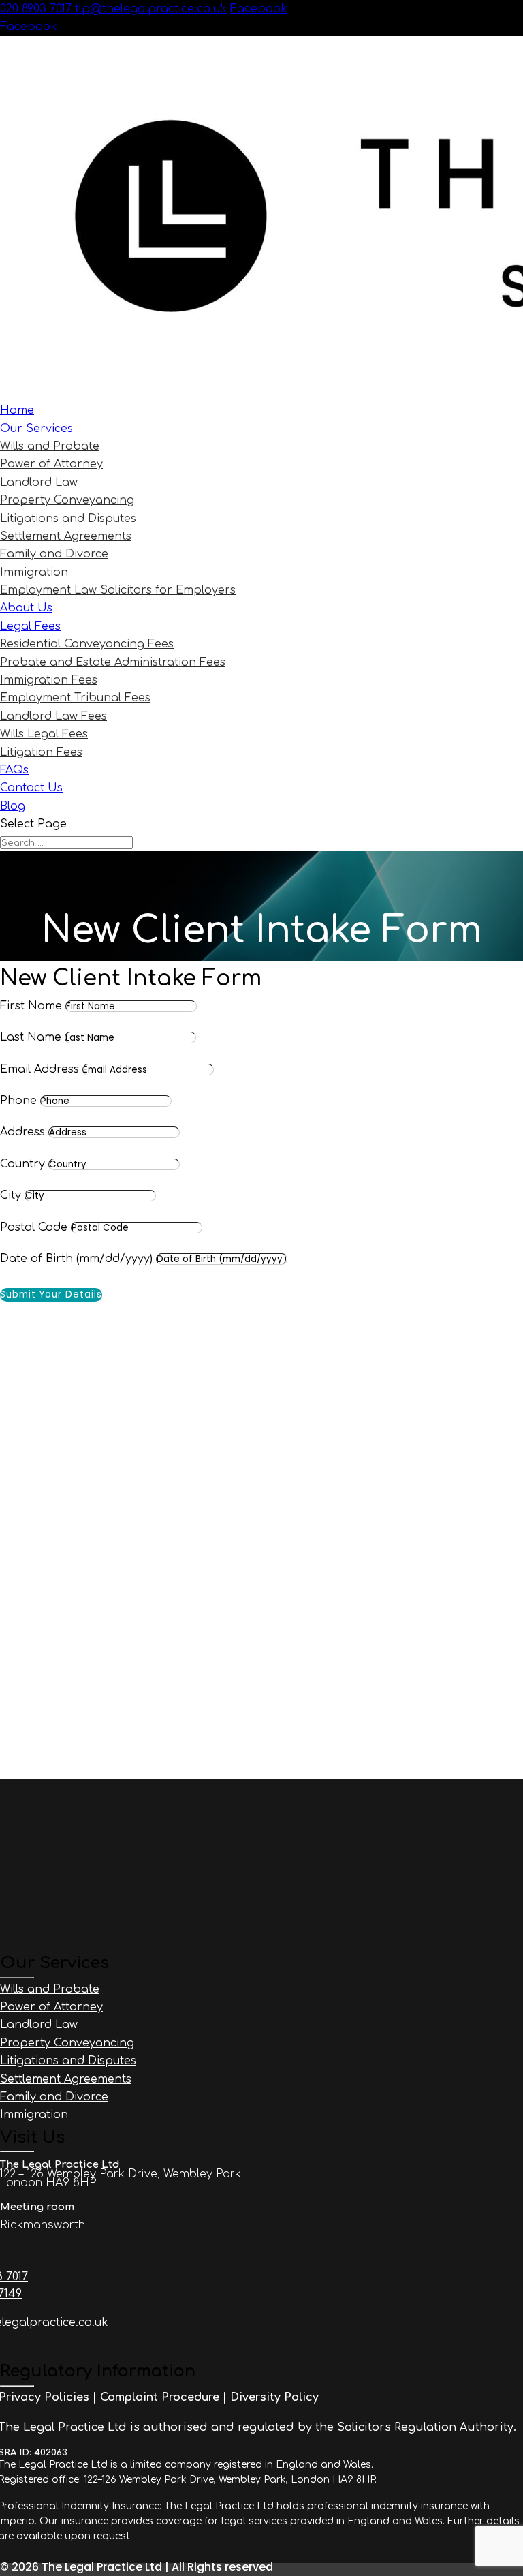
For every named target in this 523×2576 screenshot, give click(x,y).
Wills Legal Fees (44, 734)
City (11, 1195)
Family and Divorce (54, 554)
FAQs (14, 770)
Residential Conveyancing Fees (87, 644)
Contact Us (31, 788)
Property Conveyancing (67, 500)
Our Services (36, 429)
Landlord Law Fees (53, 716)
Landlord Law (39, 482)
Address (22, 1132)
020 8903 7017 (37, 9)
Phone (18, 1101)
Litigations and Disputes (68, 519)
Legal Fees (30, 626)
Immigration (34, 572)
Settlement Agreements (66, 536)
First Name (31, 1006)
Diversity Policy (274, 2397)
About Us (26, 608)
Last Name (31, 1037)
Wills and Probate (50, 446)
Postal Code (34, 1227)
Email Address (39, 1069)
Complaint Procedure (160, 2397)
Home (17, 410)
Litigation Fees (41, 752)
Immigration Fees (49, 680)
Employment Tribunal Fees (75, 698)
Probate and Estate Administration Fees (113, 662)
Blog (13, 806)
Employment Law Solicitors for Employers (118, 590)
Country (22, 1164)
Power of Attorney (51, 464)
